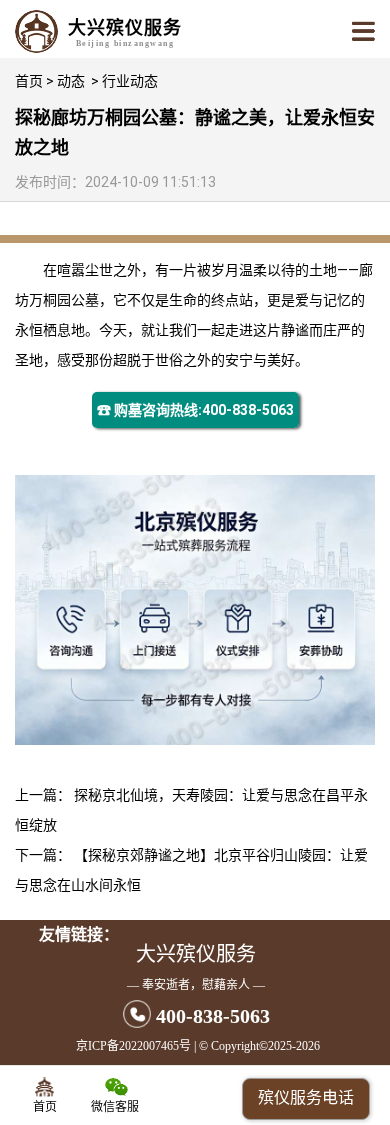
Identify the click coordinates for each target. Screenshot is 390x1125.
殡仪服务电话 (306, 1097)
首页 (29, 81)
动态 (71, 81)
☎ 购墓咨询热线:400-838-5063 (195, 410)
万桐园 (50, 300)
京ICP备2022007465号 (133, 1046)
